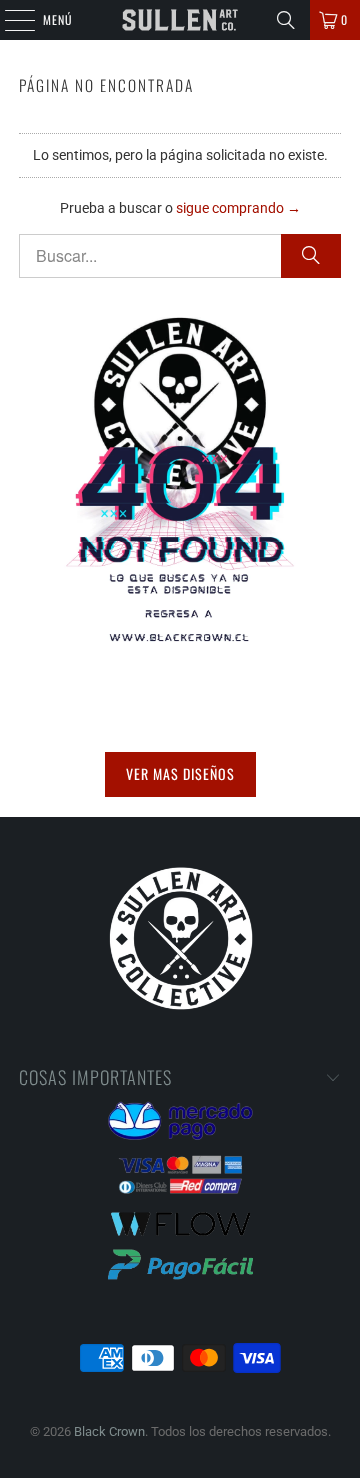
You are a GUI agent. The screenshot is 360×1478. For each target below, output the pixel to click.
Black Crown (109, 1431)
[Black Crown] (180, 20)
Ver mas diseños (180, 773)
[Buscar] (286, 20)
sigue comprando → (238, 208)
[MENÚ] (9, 20)
